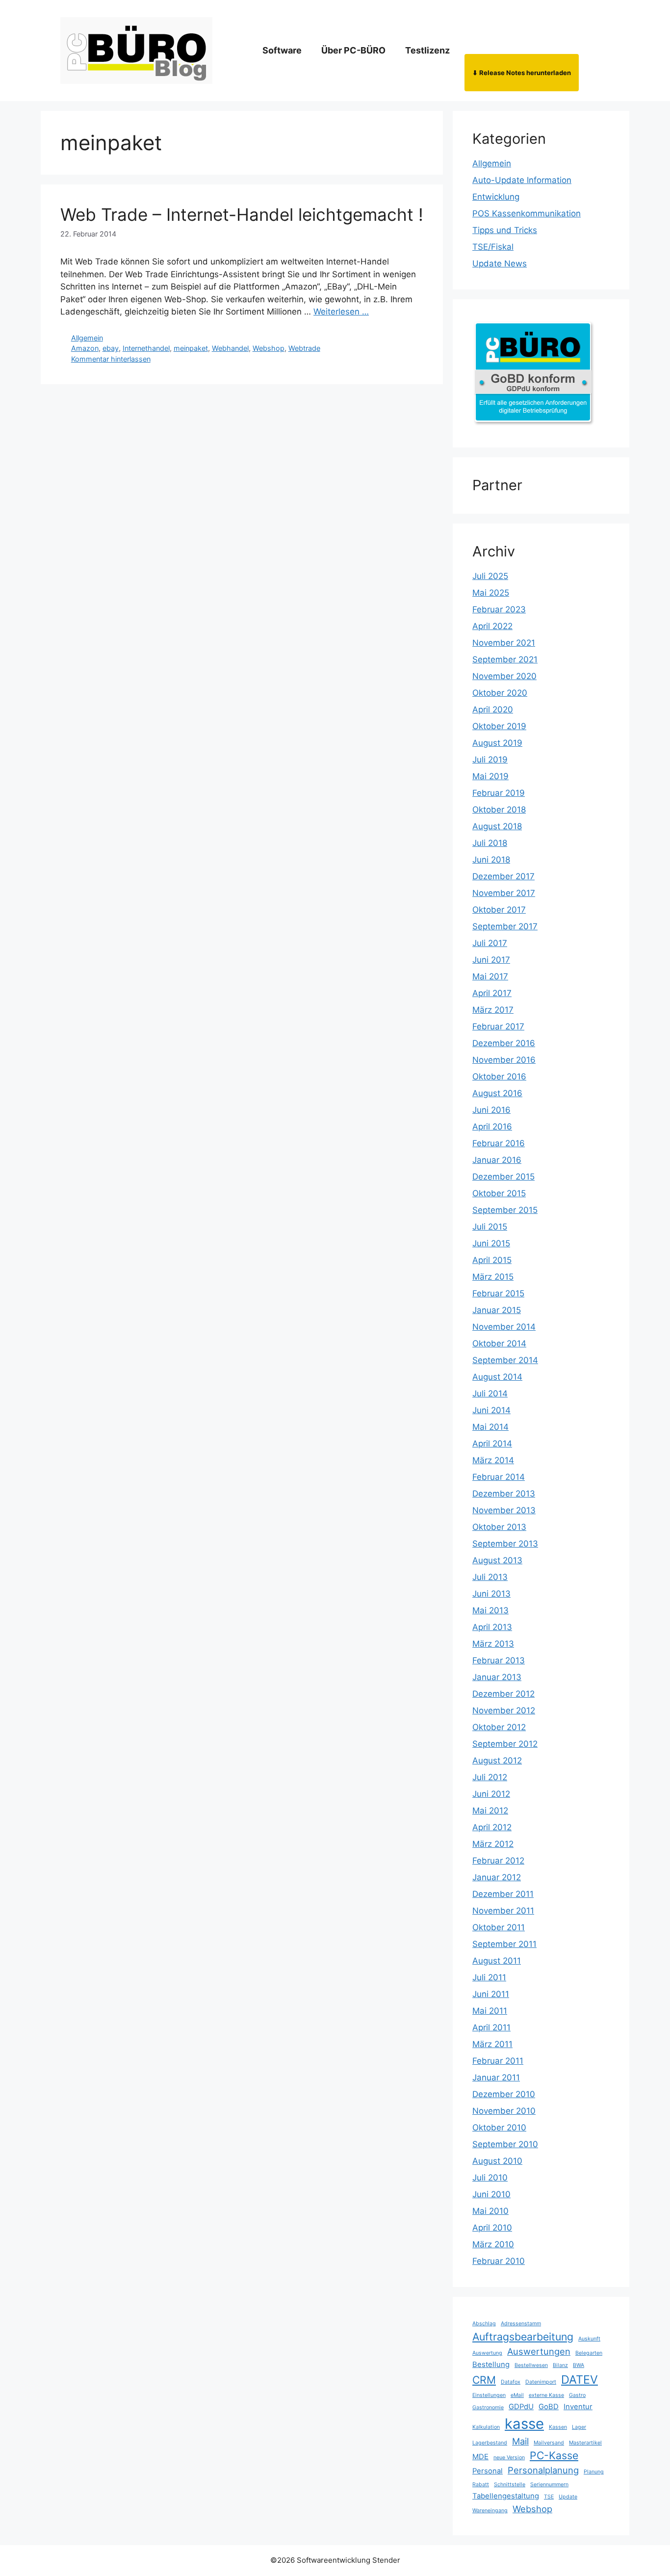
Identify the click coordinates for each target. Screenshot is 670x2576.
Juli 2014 (490, 1393)
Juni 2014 (491, 1410)
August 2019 (497, 743)
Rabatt (481, 2484)
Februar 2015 (498, 1293)
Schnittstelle (510, 2484)
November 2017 (504, 893)
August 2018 (497, 826)
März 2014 (493, 1460)
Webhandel (230, 348)
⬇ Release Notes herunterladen (522, 73)
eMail (517, 2395)
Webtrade (304, 348)
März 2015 (493, 1277)
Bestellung (491, 2365)
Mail (520, 2441)
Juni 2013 (491, 1594)
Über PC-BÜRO (353, 50)
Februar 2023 (499, 609)
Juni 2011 (491, 1994)
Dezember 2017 (503, 876)
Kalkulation (486, 2427)
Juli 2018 (490, 843)
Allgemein (87, 338)
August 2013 (497, 1560)
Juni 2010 (491, 2194)
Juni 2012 (491, 1794)
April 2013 (492, 1627)
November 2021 (504, 643)
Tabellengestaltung (506, 2496)
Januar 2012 (497, 1877)
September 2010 (505, 2144)
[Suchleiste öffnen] (594, 51)
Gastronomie (488, 2407)
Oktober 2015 (499, 1193)
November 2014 (504, 1327)
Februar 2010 (499, 2261)
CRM (484, 2380)
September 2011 (504, 1944)
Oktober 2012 (499, 1727)
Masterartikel (585, 2443)
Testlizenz (427, 50)
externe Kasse (546, 2395)
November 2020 (504, 676)
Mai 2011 (490, 2011)
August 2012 (497, 1761)
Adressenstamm (521, 2324)
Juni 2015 (491, 1243)
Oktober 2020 (500, 693)
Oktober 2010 (499, 2128)
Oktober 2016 (499, 1077)
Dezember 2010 (504, 2094)
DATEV (580, 2379)
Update (568, 2497)
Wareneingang (490, 2510)
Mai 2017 (490, 976)
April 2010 (492, 2228)
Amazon (85, 348)
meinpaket (191, 348)
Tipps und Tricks (505, 230)
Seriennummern (549, 2484)
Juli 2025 (490, 576)
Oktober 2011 (499, 1927)
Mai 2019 (490, 776)
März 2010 (493, 2244)
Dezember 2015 (503, 1177)
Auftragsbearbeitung (523, 2337)
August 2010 (497, 2161)
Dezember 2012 (503, 1694)
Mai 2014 (490, 1427)
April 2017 (492, 993)
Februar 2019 (499, 793)
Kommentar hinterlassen (111, 359)
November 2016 (504, 1060)
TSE (549, 2497)
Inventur (578, 2407)
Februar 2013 (499, 1660)
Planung (594, 2472)
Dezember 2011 (503, 1894)
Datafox (511, 2382)
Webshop (269, 348)
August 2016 (497, 1093)
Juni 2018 (491, 860)
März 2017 (493, 1010)
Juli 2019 (490, 760)
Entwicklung (496, 197)
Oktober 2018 (499, 810)
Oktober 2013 (499, 1527)
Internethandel (146, 348)
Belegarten (589, 2353)
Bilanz (560, 2365)
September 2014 (505, 1360)
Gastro (577, 2395)
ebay (111, 348)
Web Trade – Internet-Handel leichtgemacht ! (242, 214)
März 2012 (493, 1844)
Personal (488, 2471)
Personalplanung (543, 2470)
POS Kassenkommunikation (527, 213)
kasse (524, 2424)
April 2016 (492, 1127)
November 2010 (504, 2111)
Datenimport (541, 2382)
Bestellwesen (531, 2365)
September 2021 (505, 659)
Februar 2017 (498, 1026)
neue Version (509, 2458)
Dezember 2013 (504, 1494)
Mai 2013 (490, 1610)
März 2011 (492, 2044)
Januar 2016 (497, 1160)
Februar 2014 (499, 1477)
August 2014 (497, 1377)
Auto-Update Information (522, 180)
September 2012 (505, 1744)
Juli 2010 (490, 2178)
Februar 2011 (498, 2061)
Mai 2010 (490, 2211)
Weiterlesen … (341, 312)
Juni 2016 (491, 1110)
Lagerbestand (490, 2443)
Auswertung (487, 2353)
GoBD (549, 2407)
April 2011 (491, 2027)
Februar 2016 (499, 1143)
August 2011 (497, 1961)
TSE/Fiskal (493, 247)
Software (282, 50)
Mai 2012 (490, 1811)
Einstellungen (489, 2395)
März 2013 (493, 1644)
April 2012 (492, 1827)
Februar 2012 (498, 1861)
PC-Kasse (554, 2455)
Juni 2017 (491, 960)
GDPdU (521, 2407)
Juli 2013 (490, 1577)
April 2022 (492, 626)
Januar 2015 (497, 1310)
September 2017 (505, 926)
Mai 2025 (491, 593)
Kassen (558, 2427)
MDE (480, 2457)
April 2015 (492, 1260)
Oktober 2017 (499, 910)
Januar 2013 (497, 1677)
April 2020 (493, 710)
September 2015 (505, 1210)
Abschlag (484, 2324)
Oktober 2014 (499, 1343)
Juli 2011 (489, 1977)
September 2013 (505, 1544)
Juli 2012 (490, 1777)
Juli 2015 (490, 1227)
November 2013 (504, 1510)
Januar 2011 (496, 2077)
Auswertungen (539, 2351)
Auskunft (589, 2339)
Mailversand (549, 2443)
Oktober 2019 (499, 726)
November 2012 (504, 1710)
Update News (500, 263)
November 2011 (503, 1911)
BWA (579, 2365)
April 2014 (492, 1444)
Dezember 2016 (504, 1043)
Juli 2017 (490, 943)
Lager (579, 2427)
